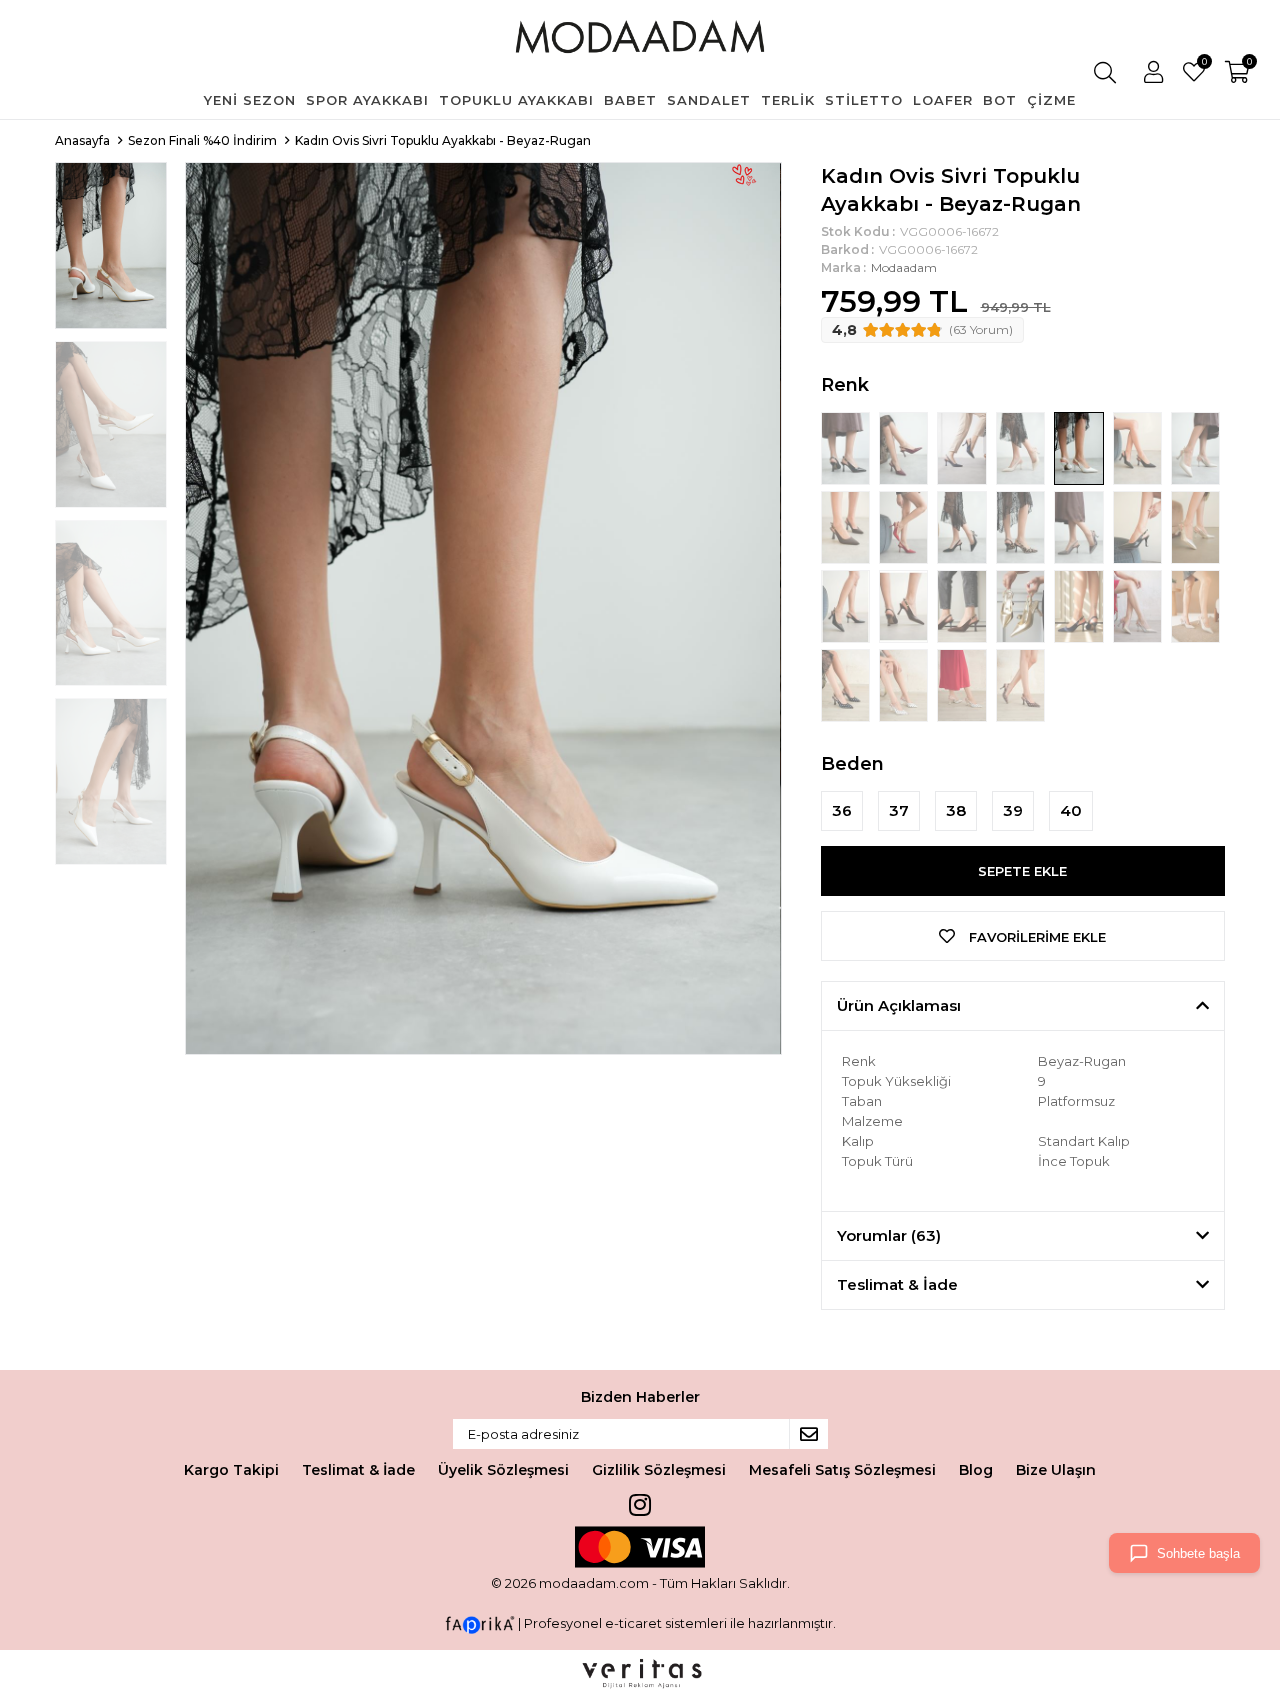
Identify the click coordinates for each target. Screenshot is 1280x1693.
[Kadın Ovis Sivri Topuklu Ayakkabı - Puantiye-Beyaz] (905, 684)
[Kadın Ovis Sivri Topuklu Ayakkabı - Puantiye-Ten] (963, 684)
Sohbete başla (1198, 1553)
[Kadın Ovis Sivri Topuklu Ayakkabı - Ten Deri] (1195, 447)
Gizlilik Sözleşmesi (659, 1470)
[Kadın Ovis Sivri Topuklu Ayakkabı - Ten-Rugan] (1022, 447)
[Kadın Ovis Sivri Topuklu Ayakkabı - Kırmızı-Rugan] (905, 526)
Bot (1000, 100)
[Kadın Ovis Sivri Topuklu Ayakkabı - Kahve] (847, 526)
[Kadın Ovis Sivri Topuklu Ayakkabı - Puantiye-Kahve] (1020, 684)
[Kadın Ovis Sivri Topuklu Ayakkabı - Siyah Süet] (963, 526)
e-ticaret (633, 1624)
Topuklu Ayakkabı (516, 100)
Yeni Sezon (250, 100)
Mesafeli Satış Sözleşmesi (842, 1470)
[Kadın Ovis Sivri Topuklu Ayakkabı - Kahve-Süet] (963, 605)
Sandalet (709, 100)
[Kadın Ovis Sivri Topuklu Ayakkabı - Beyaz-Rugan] (1080, 447)
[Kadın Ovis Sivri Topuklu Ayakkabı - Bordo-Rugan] (905, 447)
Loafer (943, 100)
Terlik (788, 100)
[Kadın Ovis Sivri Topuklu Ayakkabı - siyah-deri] (1139, 447)
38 (956, 810)
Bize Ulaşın (1056, 1470)
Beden (852, 764)
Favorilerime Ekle (1035, 937)
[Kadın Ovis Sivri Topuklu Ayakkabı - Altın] (1022, 605)
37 (899, 810)
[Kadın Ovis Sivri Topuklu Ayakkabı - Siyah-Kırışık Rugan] (847, 605)
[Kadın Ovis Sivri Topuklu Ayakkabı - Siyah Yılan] (1139, 526)
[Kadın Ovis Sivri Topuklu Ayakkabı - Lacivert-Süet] (1080, 605)
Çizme (1051, 100)
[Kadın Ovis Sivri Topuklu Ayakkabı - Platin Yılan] (1080, 526)
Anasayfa (82, 140)
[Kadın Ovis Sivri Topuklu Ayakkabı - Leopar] (1022, 526)
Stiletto (864, 100)
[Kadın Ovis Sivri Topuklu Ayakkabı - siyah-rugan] (847, 447)
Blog (976, 1470)
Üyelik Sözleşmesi (503, 1470)
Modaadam (904, 267)
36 (842, 810)
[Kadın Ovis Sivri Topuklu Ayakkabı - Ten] (1195, 605)
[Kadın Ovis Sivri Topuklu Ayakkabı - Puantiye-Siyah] (847, 684)
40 (1071, 810)
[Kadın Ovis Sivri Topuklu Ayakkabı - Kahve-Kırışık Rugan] (905, 605)
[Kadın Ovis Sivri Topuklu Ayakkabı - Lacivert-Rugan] (963, 447)
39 (1013, 810)
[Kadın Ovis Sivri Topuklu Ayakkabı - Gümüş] (1195, 526)
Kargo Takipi (231, 1470)
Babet (630, 100)
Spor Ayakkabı (367, 100)
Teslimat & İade (358, 1470)
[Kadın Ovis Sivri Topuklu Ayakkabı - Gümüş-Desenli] (1139, 605)
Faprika (480, 1625)
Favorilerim (1203, 64)
